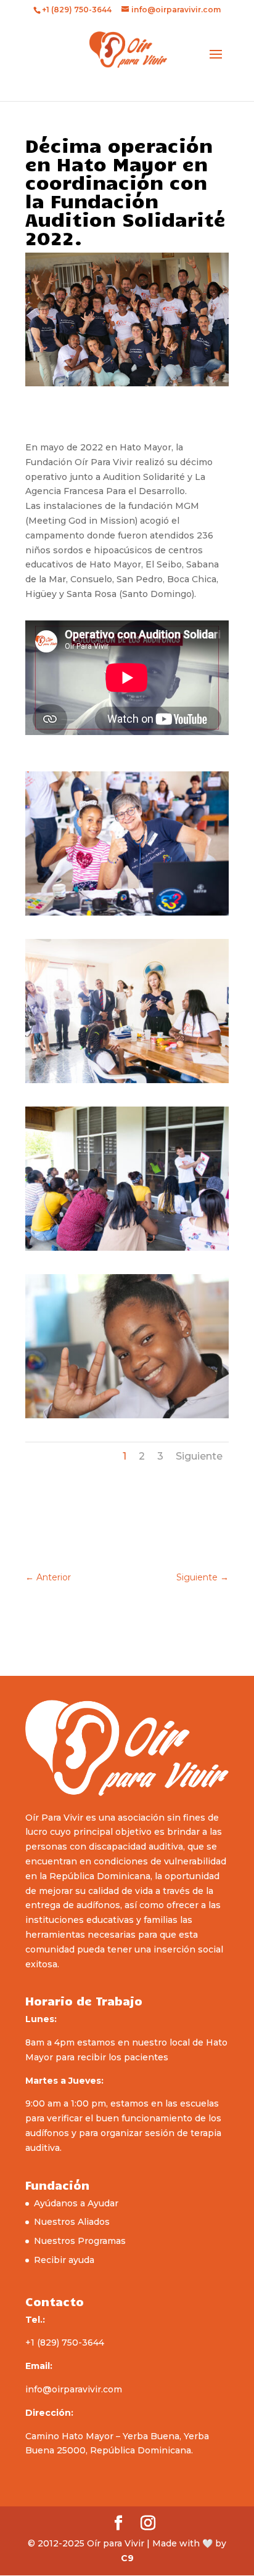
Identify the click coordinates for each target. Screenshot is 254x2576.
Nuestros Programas (80, 2241)
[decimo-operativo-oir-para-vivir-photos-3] (127, 1251)
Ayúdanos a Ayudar (76, 2203)
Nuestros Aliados (72, 2222)
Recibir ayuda (64, 2260)
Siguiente (199, 1456)
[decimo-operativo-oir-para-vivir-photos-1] (127, 916)
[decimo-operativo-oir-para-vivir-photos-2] (127, 1083)
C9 (127, 2558)
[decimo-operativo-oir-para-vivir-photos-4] (127, 1418)
